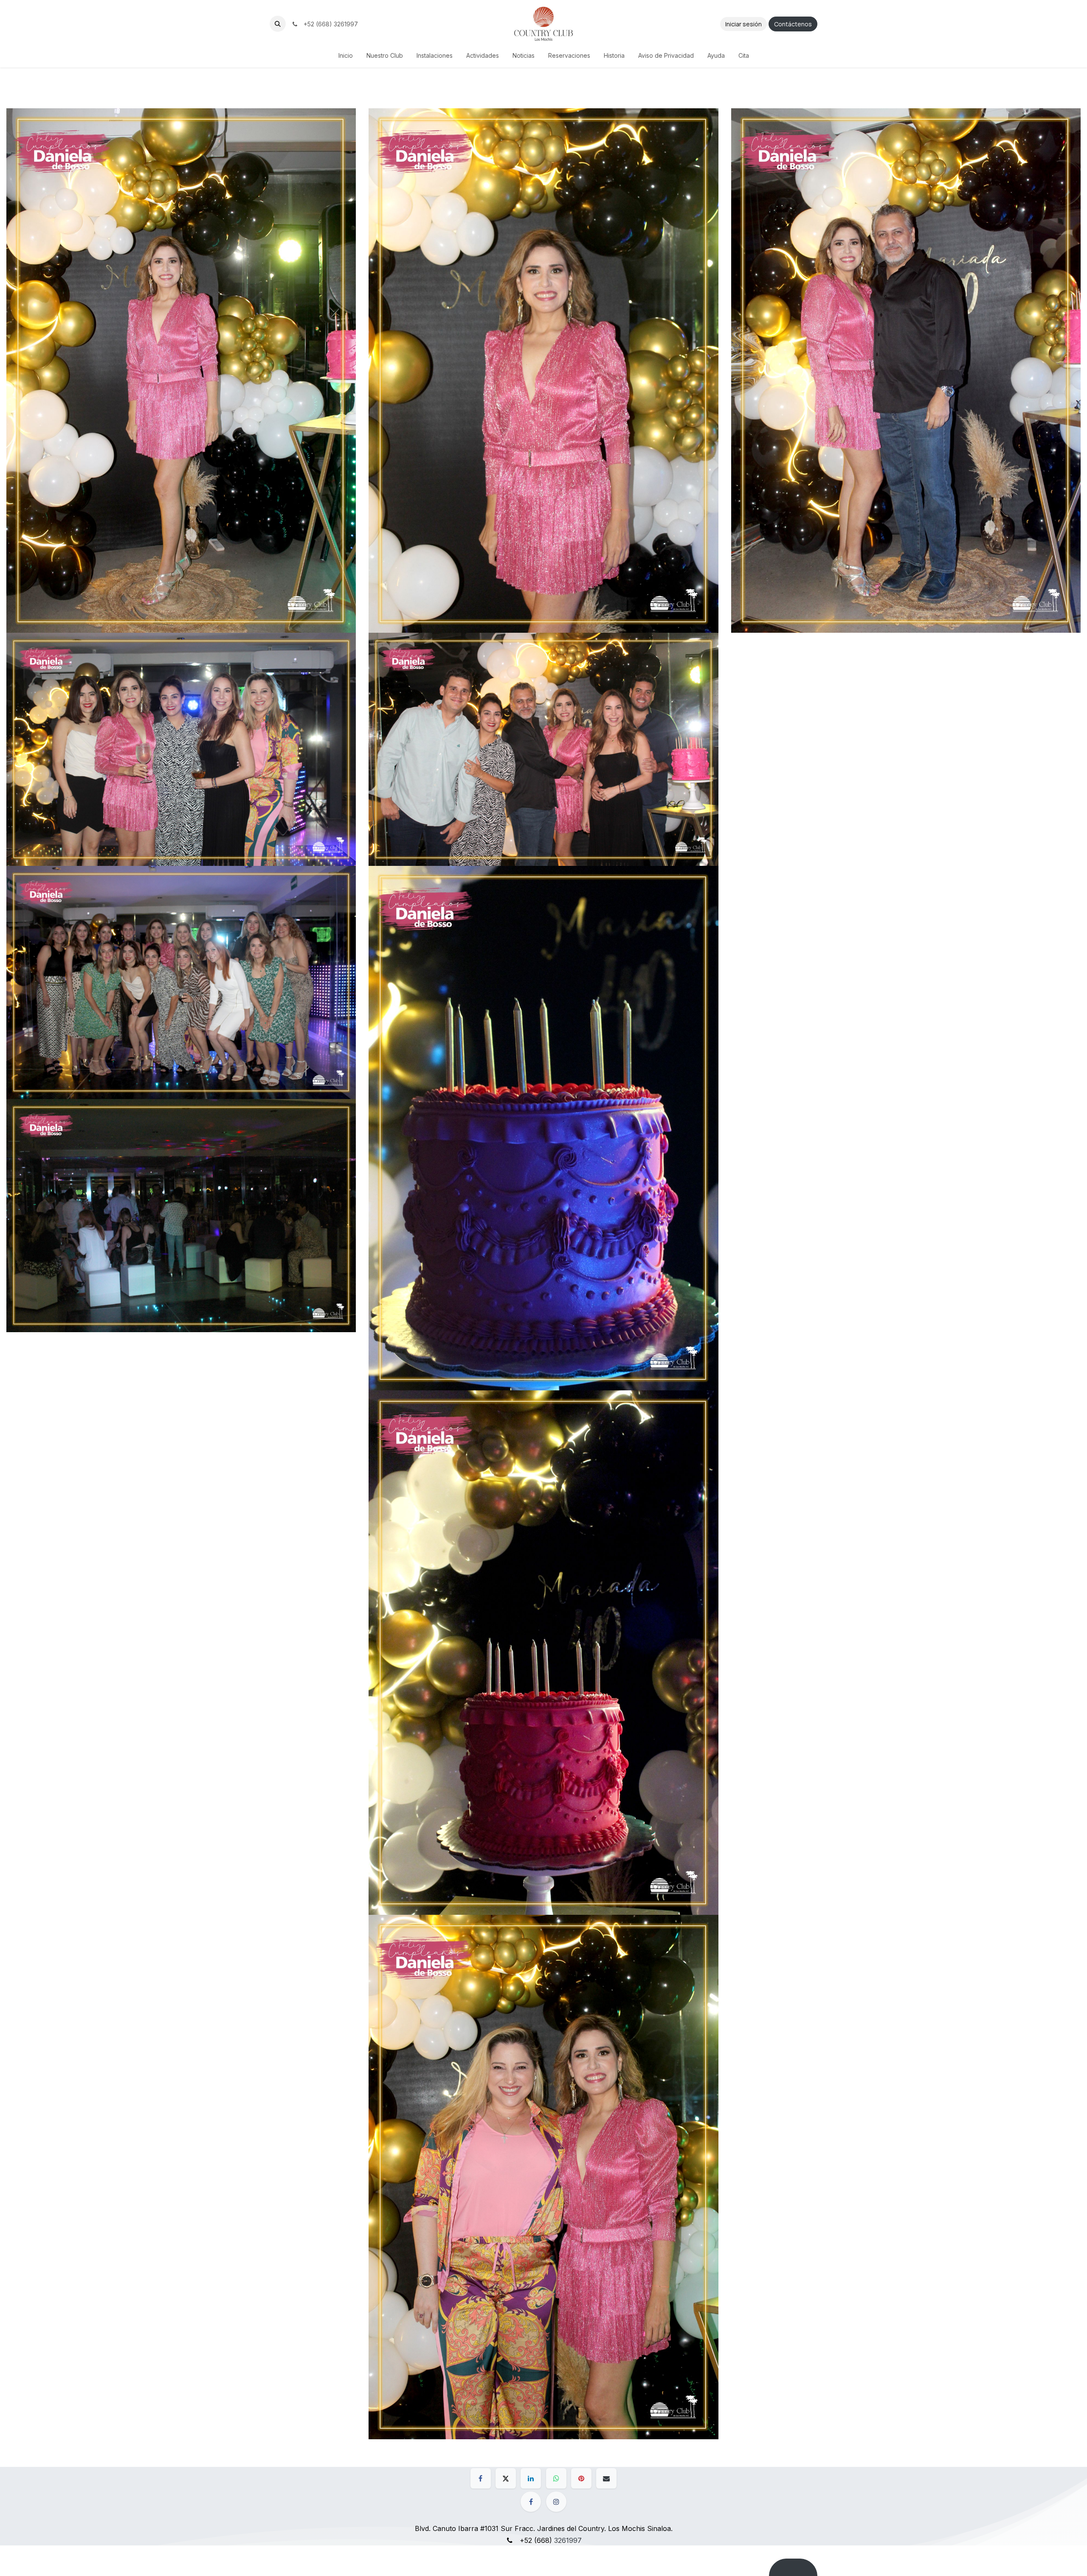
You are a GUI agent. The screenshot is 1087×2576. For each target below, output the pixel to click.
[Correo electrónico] (606, 2478)
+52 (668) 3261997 (329, 24)
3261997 (568, 2540)
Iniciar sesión (743, 24)
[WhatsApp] (556, 2478)
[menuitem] (346, 55)
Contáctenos (793, 24)
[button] (278, 24)
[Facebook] (481, 2478)
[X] (506, 2478)
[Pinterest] (581, 2478)
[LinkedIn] (531, 2478)
